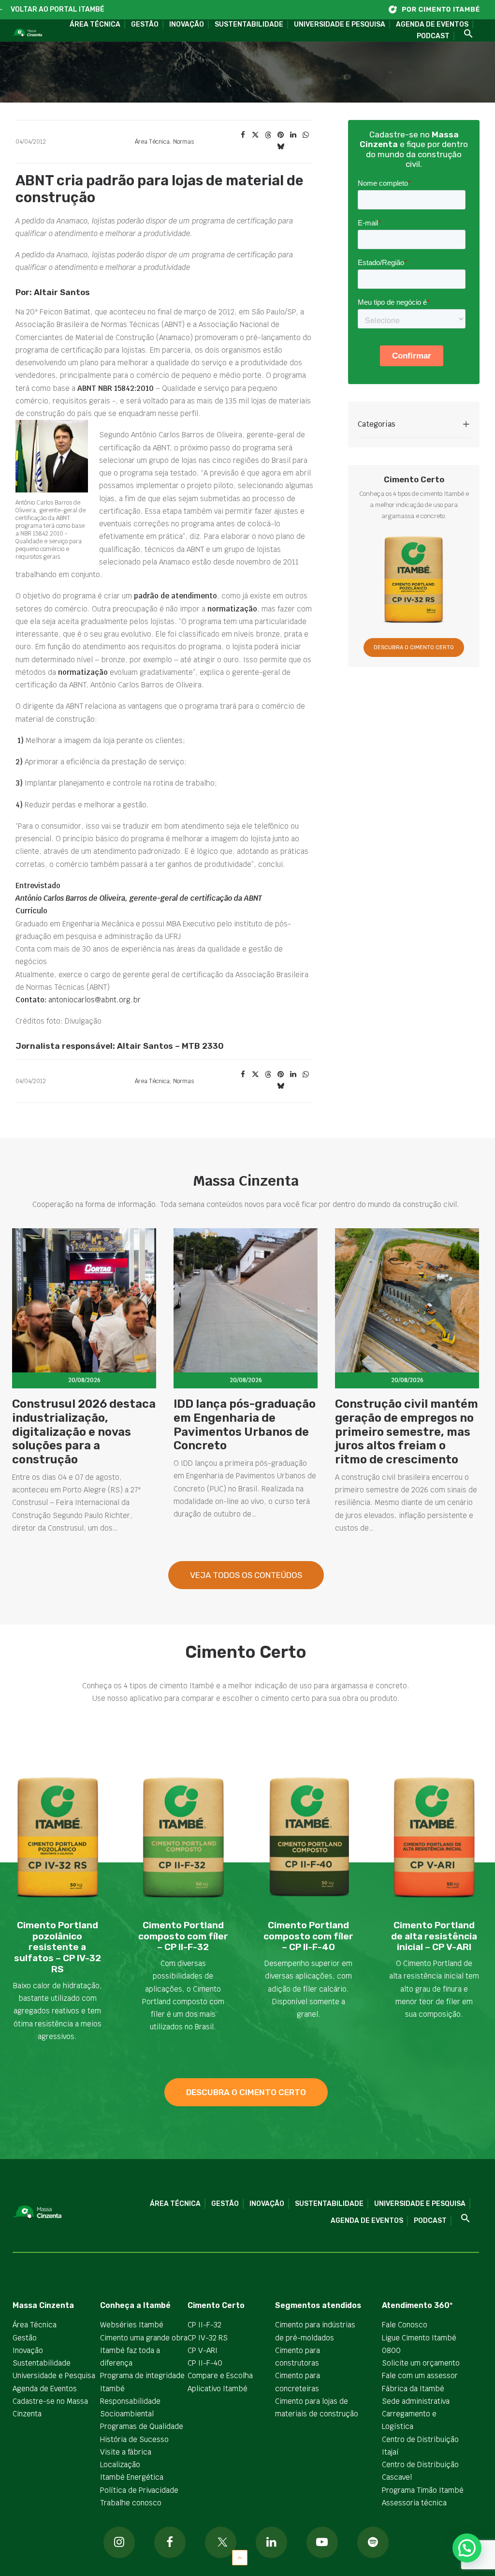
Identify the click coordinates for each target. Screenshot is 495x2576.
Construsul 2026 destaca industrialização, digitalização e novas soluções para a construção (84, 1432)
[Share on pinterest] (280, 135)
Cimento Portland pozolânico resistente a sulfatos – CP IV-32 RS (58, 1947)
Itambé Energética (132, 2477)
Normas (183, 142)
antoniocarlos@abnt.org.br (95, 1000)
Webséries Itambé (132, 2325)
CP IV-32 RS (208, 2338)
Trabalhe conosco (131, 2503)
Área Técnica (95, 24)
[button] (465, 34)
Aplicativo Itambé (218, 2389)
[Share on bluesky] (280, 147)
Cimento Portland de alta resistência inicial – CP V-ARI (434, 1936)
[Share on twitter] (255, 135)
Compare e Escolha (220, 2375)
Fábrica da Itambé (413, 2389)
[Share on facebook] (243, 135)
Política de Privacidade (139, 2490)
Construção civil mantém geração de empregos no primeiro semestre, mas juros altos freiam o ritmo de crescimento (407, 1432)
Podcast (433, 36)
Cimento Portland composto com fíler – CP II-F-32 (183, 1936)
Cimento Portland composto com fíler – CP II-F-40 (308, 1936)
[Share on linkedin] (293, 135)
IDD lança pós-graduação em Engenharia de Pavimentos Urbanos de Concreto (245, 1425)
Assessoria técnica (414, 2503)
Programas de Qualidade (142, 2426)
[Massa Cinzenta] (27, 33)
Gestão (145, 24)
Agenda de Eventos (432, 24)
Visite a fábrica (126, 2452)
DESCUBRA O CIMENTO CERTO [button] (414, 648)
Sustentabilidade (249, 24)
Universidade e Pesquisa (340, 24)
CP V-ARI (203, 2350)
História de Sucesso (134, 2439)
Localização (120, 2464)
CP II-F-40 (205, 2363)
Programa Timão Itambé (423, 2490)
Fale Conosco (405, 2325)
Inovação (187, 24)
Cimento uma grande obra (144, 2338)
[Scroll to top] (240, 2557)
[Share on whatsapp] (306, 135)
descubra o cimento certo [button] (246, 2092)
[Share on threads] (268, 135)
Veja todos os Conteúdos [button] (246, 1575)
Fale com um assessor (420, 2375)
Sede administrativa (416, 2401)
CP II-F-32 (204, 2325)
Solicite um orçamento (421, 2363)
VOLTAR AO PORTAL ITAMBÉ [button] (58, 9)
